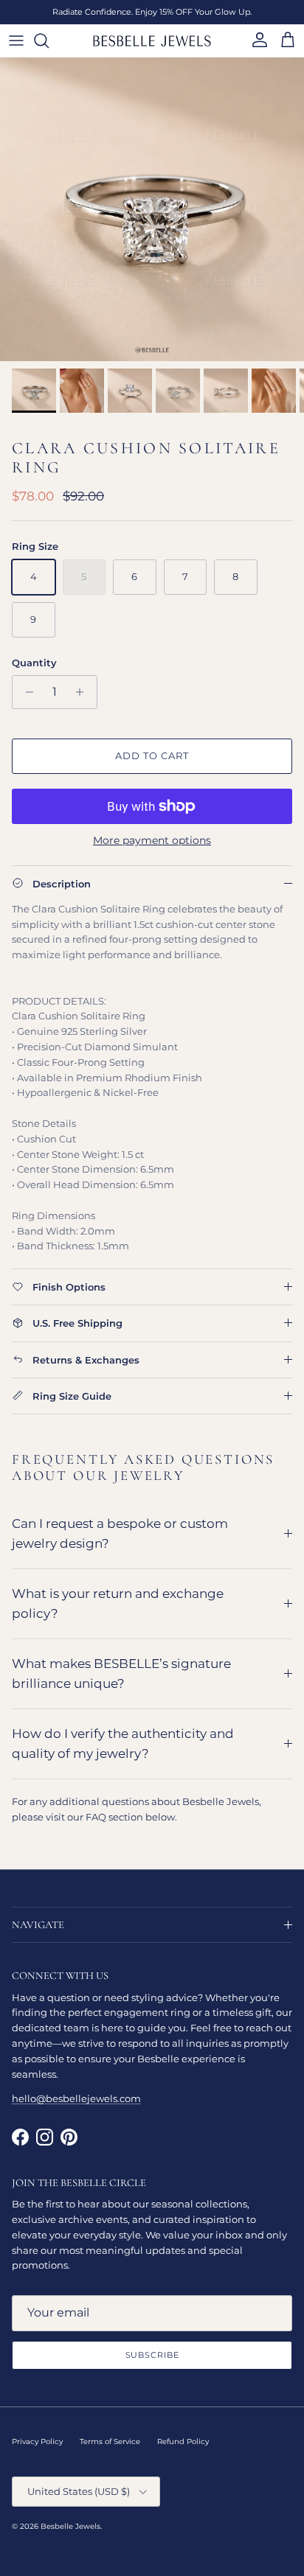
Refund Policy (183, 2441)
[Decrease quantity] (25, 692)
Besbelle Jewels (70, 2526)
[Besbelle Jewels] (152, 41)
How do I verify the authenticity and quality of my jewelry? (123, 1743)
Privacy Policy (37, 2441)
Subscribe (152, 2355)
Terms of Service (110, 2441)
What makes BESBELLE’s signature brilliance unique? (121, 1673)
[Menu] (16, 41)
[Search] (49, 41)
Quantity (34, 663)
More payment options (152, 841)
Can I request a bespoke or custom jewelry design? (120, 1533)
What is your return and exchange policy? (118, 1603)
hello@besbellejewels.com (76, 2098)
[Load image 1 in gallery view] (152, 209)
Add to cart (152, 755)
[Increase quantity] (84, 692)
